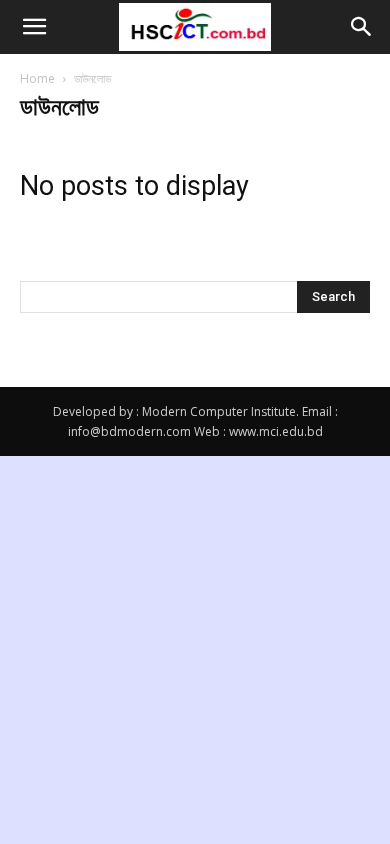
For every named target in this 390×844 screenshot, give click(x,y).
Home (37, 78)
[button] (34, 27)
